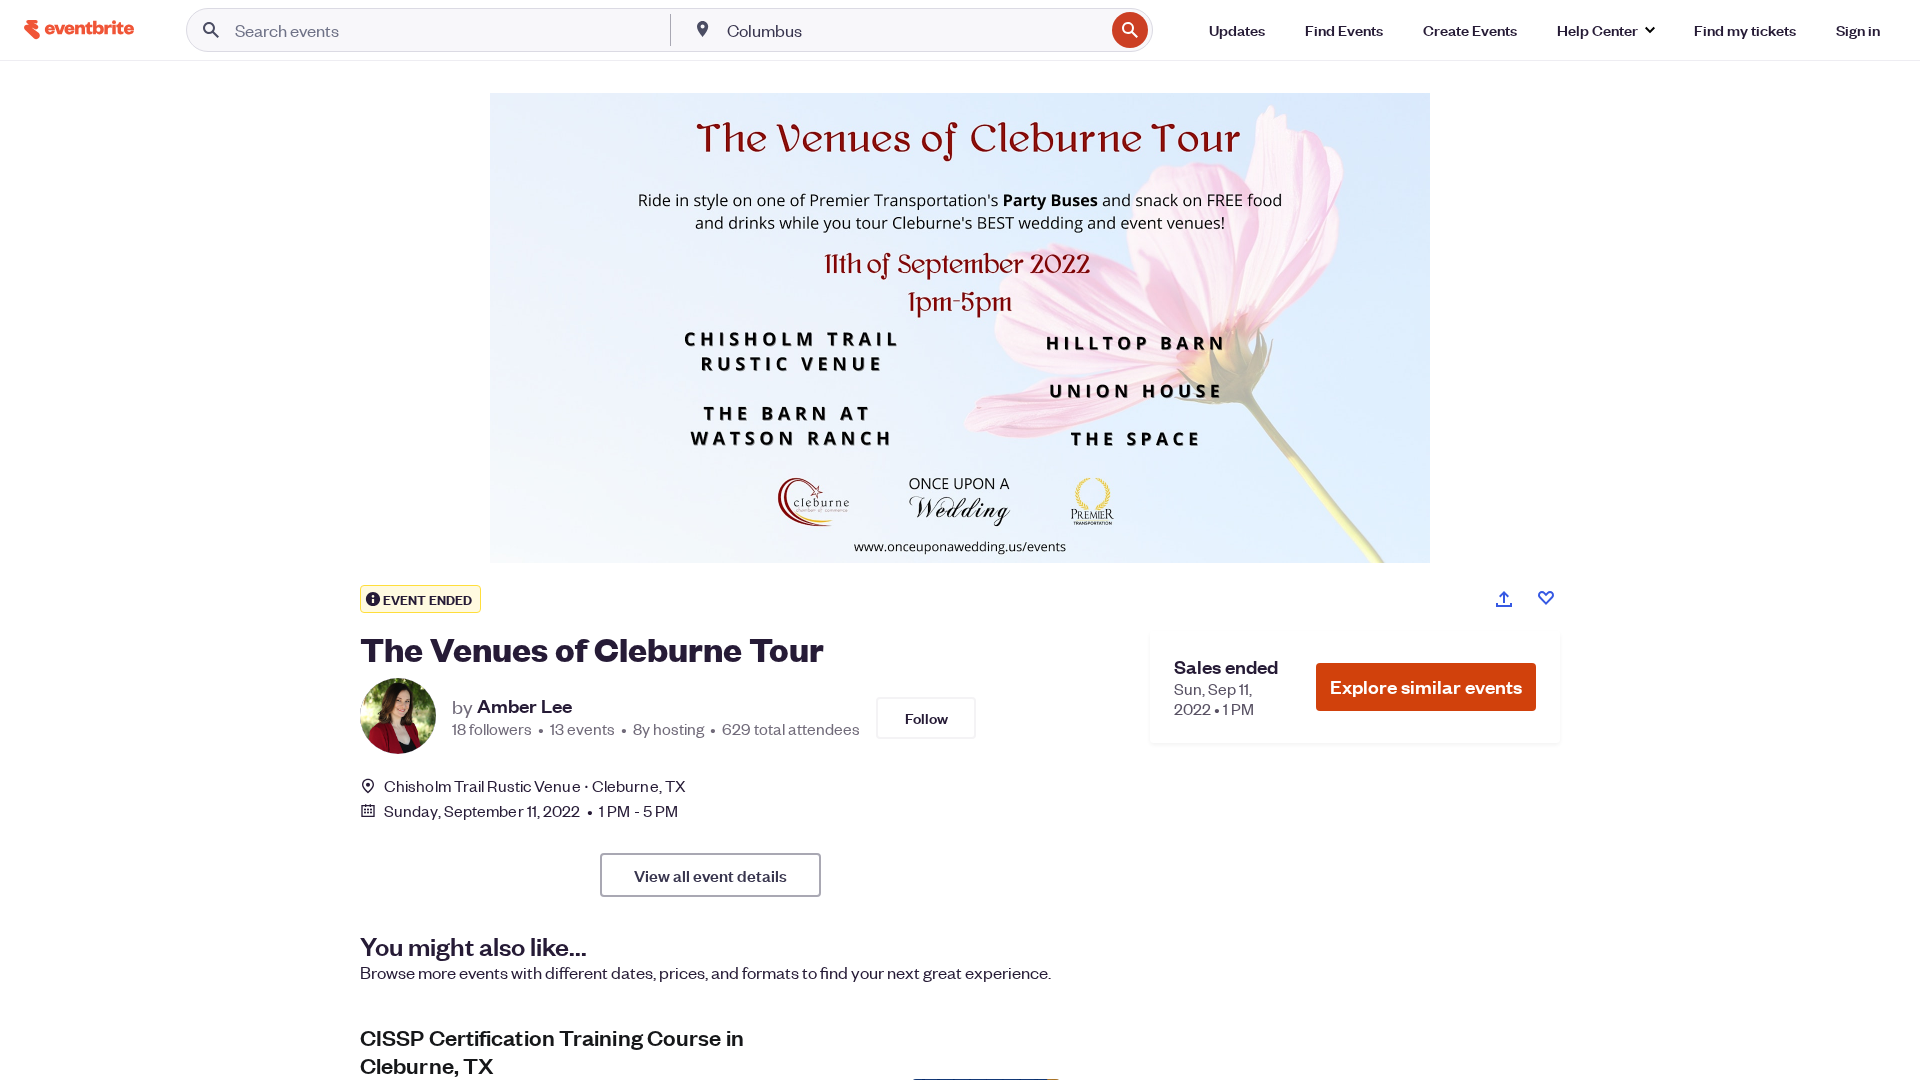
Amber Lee (524, 706)
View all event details (710, 875)
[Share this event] (1504, 599)
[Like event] (1546, 598)
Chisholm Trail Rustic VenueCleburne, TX (535, 785)
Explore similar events (1426, 686)
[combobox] (914, 30)
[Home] (79, 29)
